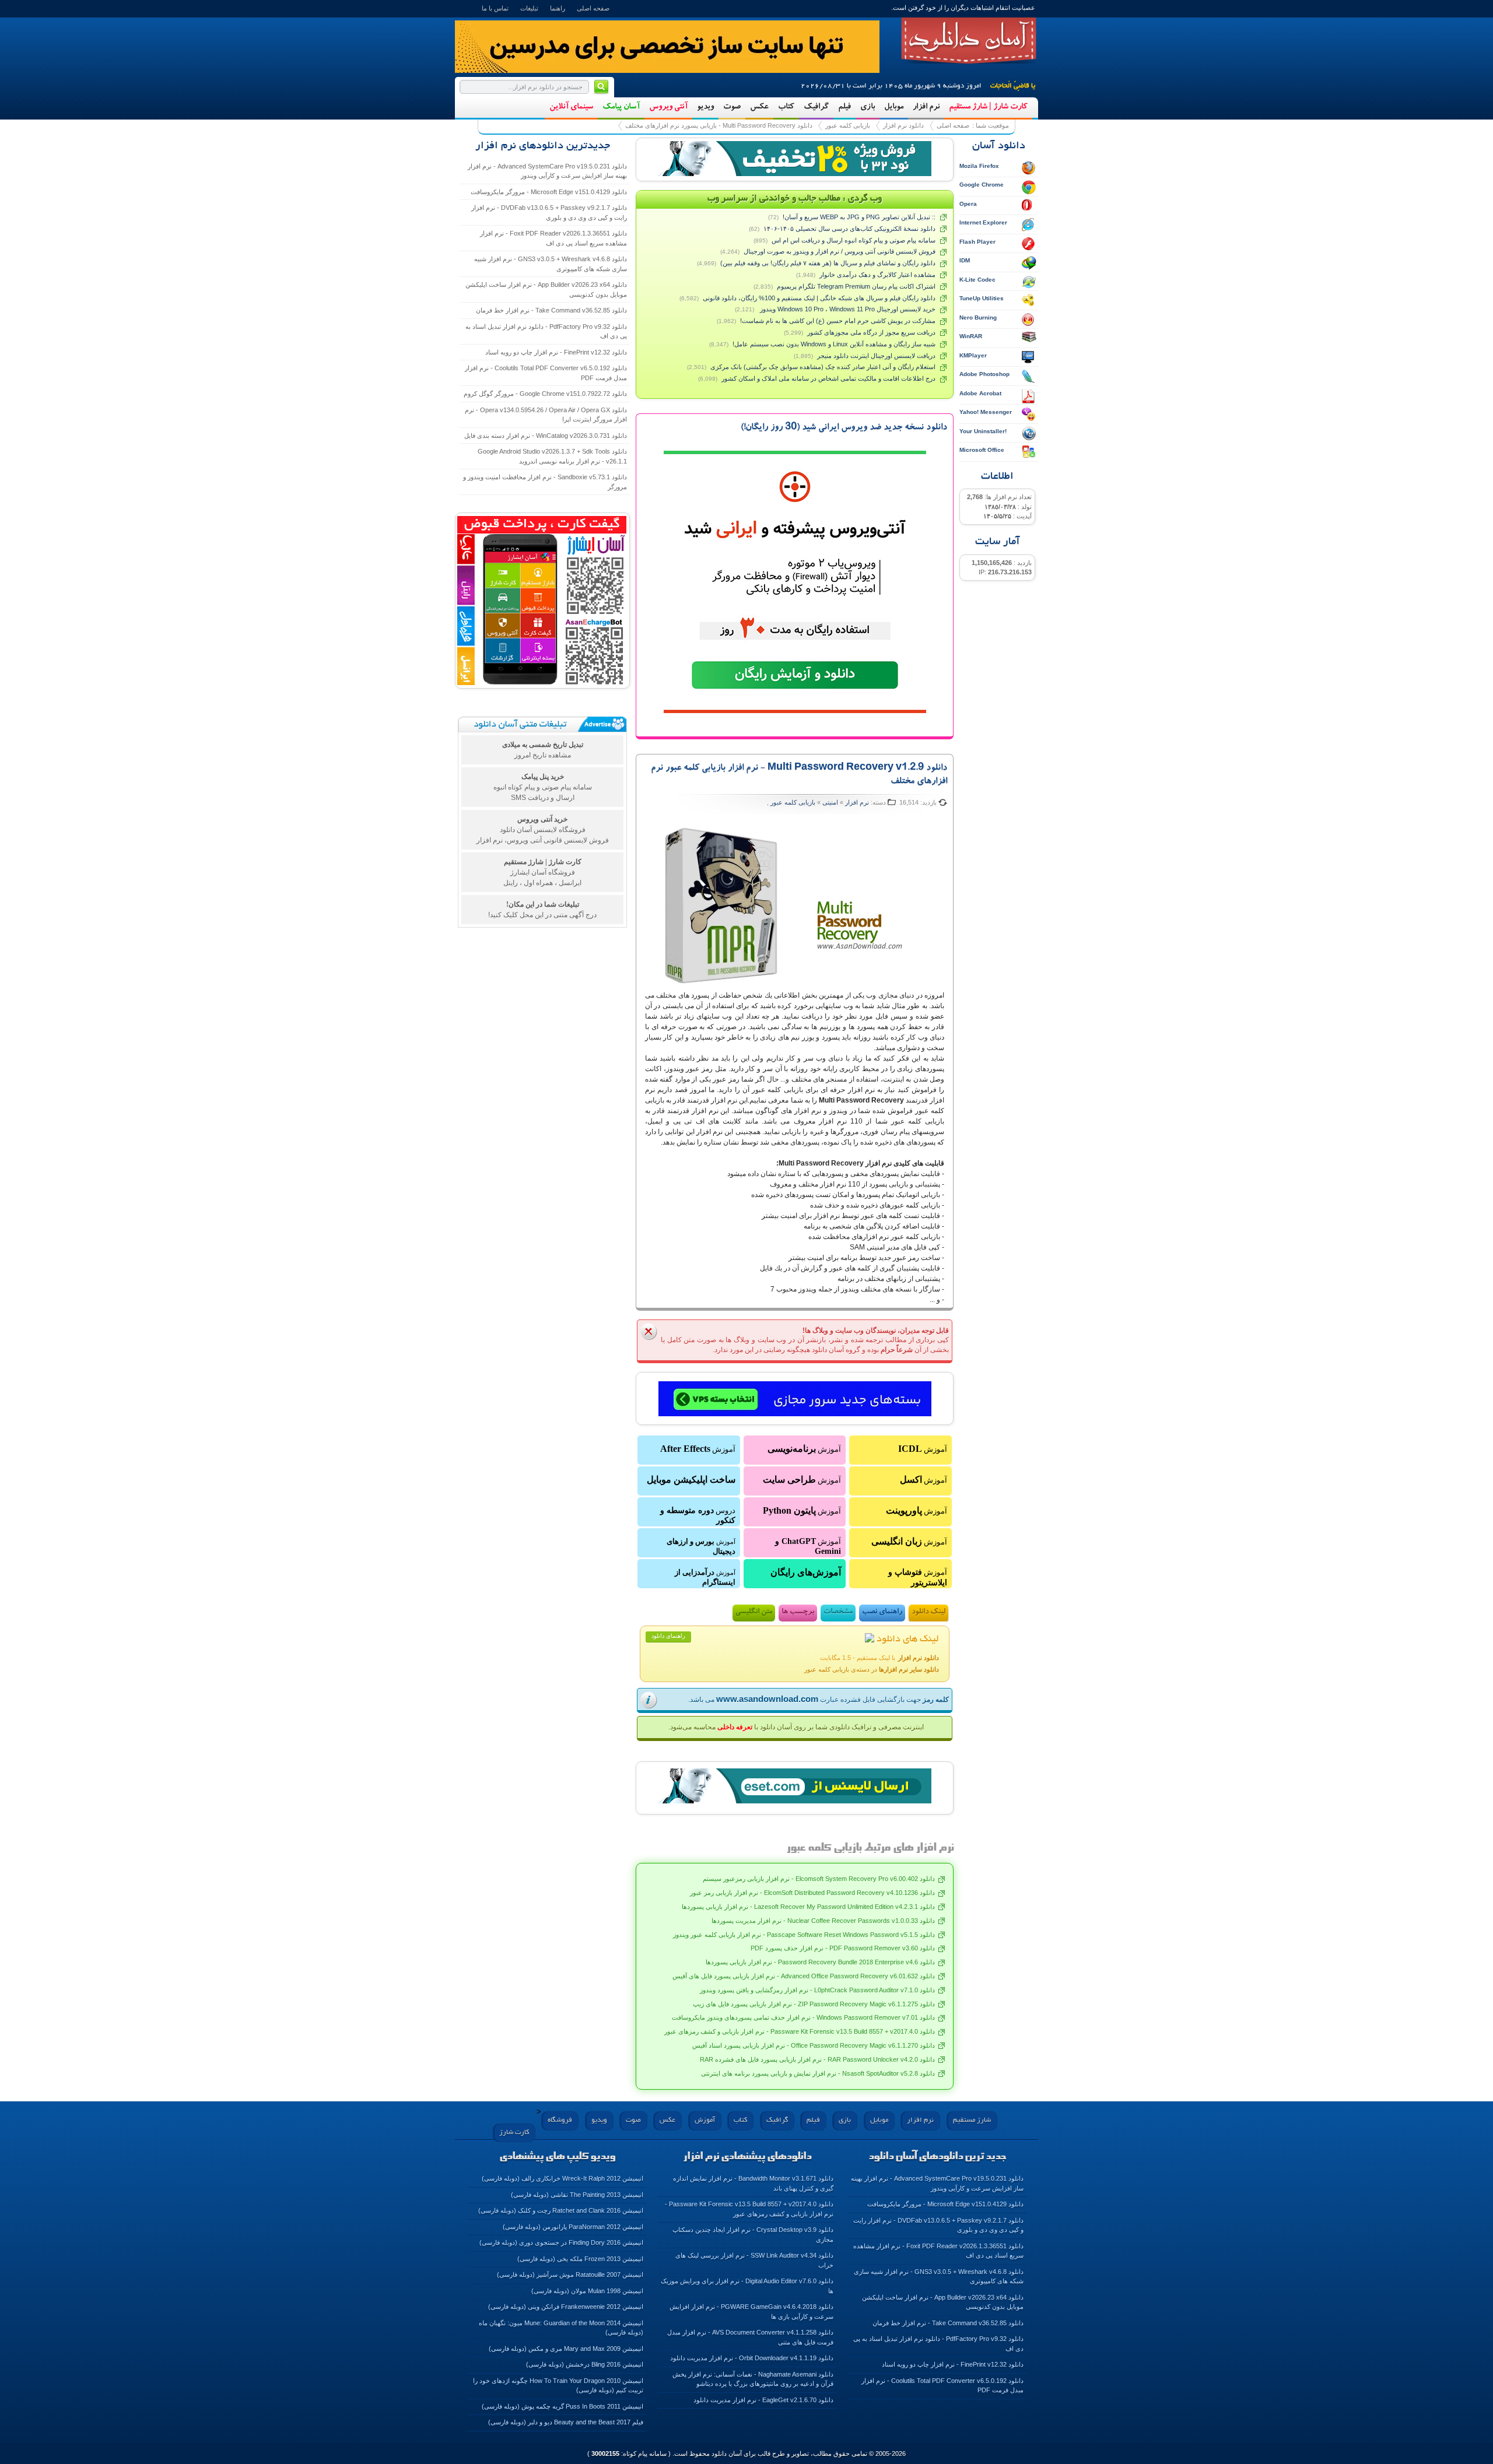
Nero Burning (978, 317)
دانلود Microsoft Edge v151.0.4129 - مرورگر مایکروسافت (549, 192)
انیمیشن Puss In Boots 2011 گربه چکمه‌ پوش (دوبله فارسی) (562, 2406)
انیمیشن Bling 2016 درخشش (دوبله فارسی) (585, 2364)
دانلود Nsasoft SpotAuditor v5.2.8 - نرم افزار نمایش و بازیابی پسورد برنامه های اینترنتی (818, 2073)
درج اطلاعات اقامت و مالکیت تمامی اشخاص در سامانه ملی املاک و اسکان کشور (828, 378)
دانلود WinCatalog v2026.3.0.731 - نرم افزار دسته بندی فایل (546, 436)
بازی (868, 107)
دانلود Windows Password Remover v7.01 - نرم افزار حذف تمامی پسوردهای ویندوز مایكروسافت (803, 2017)
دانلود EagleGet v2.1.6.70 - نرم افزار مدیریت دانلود (763, 2400)
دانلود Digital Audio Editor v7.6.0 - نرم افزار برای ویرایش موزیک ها (747, 2286)
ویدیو (705, 107)
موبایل (894, 107)
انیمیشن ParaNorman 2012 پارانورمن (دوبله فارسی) (573, 2227)
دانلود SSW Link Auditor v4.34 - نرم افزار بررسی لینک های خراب (754, 2260)
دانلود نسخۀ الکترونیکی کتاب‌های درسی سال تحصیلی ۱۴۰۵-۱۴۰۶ (849, 229)
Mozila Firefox (979, 166)
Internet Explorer (983, 222)
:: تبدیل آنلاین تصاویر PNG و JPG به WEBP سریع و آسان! (859, 217)
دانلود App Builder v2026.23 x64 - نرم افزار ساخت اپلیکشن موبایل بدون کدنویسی (546, 289)
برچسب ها (798, 1612)
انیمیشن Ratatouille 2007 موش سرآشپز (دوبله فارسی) (570, 2275)
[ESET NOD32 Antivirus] (795, 159)
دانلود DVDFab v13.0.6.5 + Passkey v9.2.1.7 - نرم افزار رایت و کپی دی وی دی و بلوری (549, 213)
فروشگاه (560, 2120)
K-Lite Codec (977, 280)
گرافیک (816, 107)
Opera (968, 204)
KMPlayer (973, 355)
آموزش (923, 1449)
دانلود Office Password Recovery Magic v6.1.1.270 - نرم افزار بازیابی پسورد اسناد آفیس (814, 2045)
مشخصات (838, 1612)
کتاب (786, 107)
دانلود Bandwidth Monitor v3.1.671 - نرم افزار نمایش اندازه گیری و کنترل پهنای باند (753, 2183)
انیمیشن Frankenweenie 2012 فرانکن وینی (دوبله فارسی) (566, 2307)
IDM (965, 260)
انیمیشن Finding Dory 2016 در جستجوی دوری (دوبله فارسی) (561, 2242)
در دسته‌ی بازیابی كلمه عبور (872, 1669)
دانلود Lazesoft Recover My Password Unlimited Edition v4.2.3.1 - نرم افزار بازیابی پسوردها (808, 1907)
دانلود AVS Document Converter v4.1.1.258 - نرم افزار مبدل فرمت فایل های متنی (750, 2337)
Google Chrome (982, 185)
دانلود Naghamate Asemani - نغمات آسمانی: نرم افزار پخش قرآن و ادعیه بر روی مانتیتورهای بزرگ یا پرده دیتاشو (753, 2379)
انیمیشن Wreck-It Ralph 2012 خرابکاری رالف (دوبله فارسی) (562, 2178)
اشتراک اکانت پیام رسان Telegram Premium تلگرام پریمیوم (856, 286)
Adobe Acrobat (980, 393)
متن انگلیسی (754, 1612)
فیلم (844, 107)
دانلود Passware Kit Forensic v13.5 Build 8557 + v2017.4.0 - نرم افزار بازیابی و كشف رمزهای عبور (800, 2031)
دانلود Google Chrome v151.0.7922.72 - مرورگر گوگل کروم (545, 394)
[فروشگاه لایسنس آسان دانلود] (795, 1786)
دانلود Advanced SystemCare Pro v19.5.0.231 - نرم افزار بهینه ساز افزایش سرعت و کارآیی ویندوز (547, 171)
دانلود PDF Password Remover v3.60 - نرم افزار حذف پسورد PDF (843, 1948)
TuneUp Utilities (982, 298)
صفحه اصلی (593, 8)
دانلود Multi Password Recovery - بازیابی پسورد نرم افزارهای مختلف (719, 125)
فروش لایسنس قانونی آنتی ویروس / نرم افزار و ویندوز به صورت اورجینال (840, 251)
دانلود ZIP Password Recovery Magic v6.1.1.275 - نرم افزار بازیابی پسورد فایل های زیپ (814, 2004)
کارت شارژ (514, 2133)
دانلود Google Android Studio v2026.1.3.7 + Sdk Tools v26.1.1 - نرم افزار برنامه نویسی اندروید (552, 456)
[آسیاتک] (795, 1399)
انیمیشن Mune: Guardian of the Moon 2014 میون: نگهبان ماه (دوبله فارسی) (561, 2328)
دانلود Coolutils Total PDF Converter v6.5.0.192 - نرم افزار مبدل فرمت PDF (546, 373)
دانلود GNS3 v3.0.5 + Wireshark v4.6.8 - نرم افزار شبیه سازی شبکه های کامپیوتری (551, 264)
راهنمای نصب (882, 1612)
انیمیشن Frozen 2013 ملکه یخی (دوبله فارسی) (580, 2259)
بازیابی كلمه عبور (848, 125)
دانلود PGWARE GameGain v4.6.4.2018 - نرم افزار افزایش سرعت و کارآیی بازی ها (751, 2312)
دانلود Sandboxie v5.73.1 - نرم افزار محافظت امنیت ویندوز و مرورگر (545, 482)
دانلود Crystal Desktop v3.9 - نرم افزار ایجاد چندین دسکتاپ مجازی (753, 2235)
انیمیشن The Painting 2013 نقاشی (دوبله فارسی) (577, 2195)
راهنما (558, 8)
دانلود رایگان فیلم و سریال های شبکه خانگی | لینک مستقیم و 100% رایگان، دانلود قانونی (819, 298)
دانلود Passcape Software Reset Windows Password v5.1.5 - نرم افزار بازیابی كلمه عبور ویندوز (804, 1935)
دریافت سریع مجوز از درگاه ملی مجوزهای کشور (871, 332)
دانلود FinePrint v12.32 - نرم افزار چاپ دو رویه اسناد (556, 352)
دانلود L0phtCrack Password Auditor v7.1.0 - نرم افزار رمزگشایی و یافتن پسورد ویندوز (817, 1990)
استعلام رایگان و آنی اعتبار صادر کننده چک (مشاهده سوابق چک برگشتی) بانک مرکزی (823, 367)
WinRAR (971, 336)
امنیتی (830, 802)
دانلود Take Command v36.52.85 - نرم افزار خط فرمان (551, 310)
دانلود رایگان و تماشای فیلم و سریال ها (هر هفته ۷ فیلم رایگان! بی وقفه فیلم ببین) (828, 263)
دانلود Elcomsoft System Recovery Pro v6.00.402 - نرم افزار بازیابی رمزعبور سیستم (819, 1879)
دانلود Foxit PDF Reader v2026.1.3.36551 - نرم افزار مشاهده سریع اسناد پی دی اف (553, 238)
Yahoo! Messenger (986, 412)
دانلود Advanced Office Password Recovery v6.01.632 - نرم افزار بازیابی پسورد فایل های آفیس (804, 1976)
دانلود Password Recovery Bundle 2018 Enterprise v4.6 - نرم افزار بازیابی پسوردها (820, 1962)
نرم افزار (926, 107)
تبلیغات (529, 8)
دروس (698, 1515)
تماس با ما (495, 8)
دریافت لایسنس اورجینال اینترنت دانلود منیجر (876, 356)
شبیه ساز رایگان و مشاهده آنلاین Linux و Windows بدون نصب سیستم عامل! (834, 344)
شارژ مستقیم (972, 2120)
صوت (732, 107)
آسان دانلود (969, 41)
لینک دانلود (928, 1612)
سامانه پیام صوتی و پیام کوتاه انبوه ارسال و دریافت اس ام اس (854, 240)
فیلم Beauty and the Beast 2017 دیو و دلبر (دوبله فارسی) (566, 2422)
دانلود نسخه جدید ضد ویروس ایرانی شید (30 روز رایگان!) (844, 428)
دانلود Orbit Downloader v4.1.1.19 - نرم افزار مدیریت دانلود (752, 2358)
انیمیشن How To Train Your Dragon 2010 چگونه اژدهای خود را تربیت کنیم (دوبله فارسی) (558, 2386)
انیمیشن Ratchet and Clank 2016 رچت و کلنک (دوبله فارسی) (561, 2210)
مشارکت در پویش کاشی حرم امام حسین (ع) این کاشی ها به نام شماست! (838, 321)
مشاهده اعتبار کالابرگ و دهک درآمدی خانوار (877, 275)
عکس (759, 107)
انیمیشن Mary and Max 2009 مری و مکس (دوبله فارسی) (566, 2349)
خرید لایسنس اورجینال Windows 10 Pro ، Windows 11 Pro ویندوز (847, 309)
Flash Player (977, 242)
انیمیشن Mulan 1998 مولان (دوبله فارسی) (587, 2291)
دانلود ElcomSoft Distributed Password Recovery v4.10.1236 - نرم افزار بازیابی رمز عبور (812, 1893)
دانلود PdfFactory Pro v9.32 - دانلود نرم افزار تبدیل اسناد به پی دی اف (546, 331)
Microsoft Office (982, 450)
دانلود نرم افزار (903, 125)
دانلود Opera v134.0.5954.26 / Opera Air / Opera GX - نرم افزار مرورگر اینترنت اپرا (546, 415)
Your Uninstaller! (983, 431)
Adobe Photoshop (984, 374)
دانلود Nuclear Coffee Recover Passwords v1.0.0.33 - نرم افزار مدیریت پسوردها (823, 1921)
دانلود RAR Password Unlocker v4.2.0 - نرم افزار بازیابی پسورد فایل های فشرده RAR (817, 2059)
